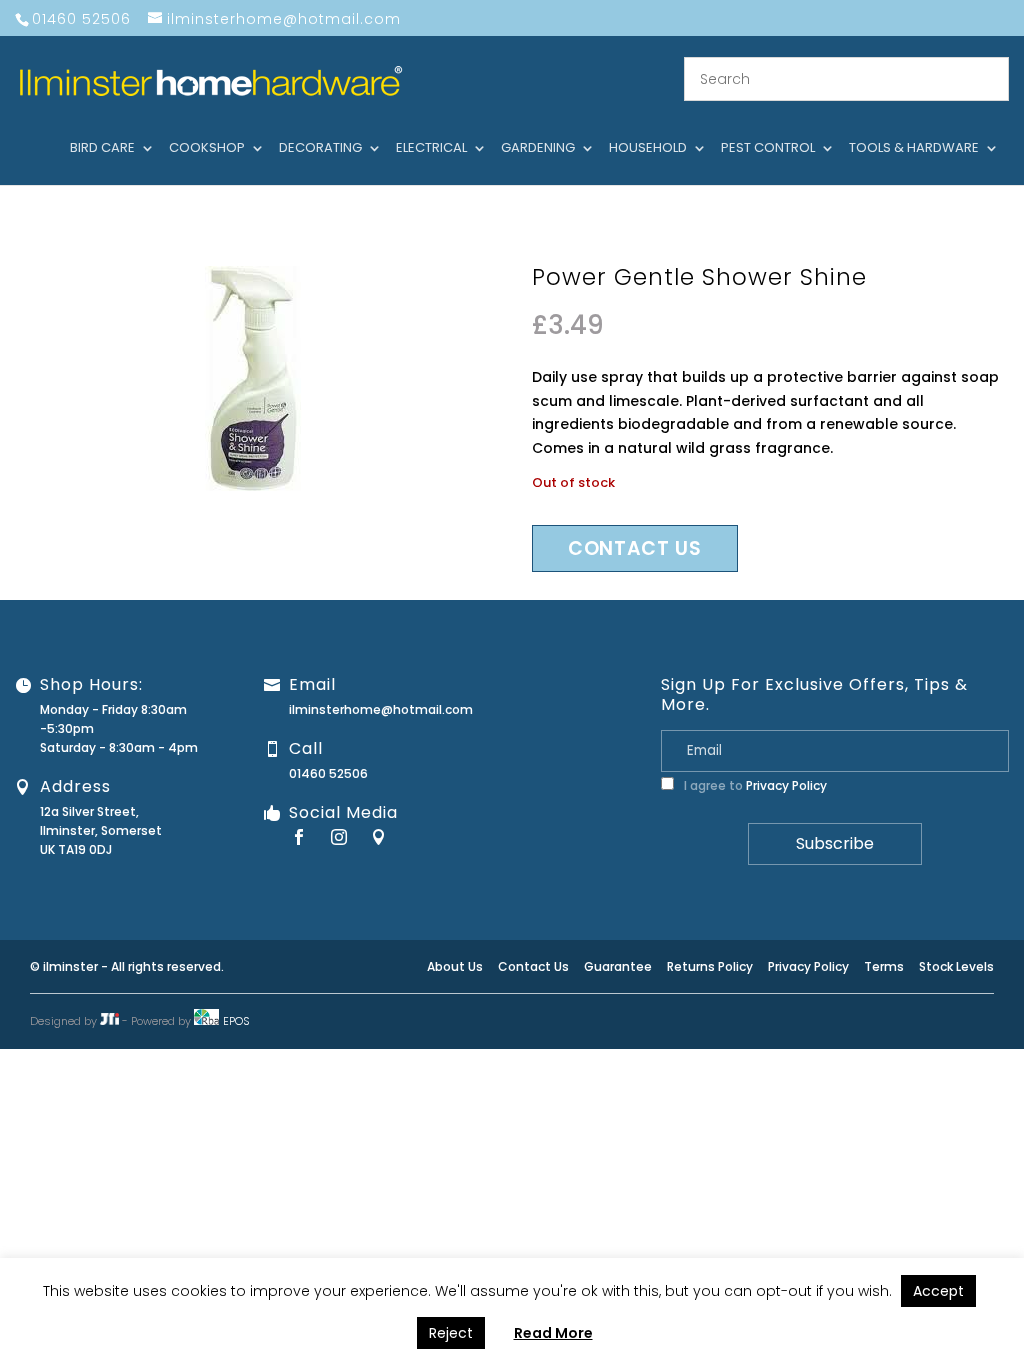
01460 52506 (328, 773)
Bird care (102, 149)
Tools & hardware (914, 149)
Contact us (635, 548)
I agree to (754, 785)
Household (648, 149)
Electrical (431, 149)
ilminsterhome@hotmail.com (381, 709)
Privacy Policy (786, 785)
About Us (455, 966)
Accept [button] (938, 1291)
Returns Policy (710, 966)
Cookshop (207, 149)
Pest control (768, 149)
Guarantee (618, 966)
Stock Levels (956, 966)
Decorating (320, 149)
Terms (884, 966)
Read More (553, 1333)
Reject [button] (451, 1333)
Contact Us (533, 966)
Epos (236, 1021)
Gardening (538, 149)
